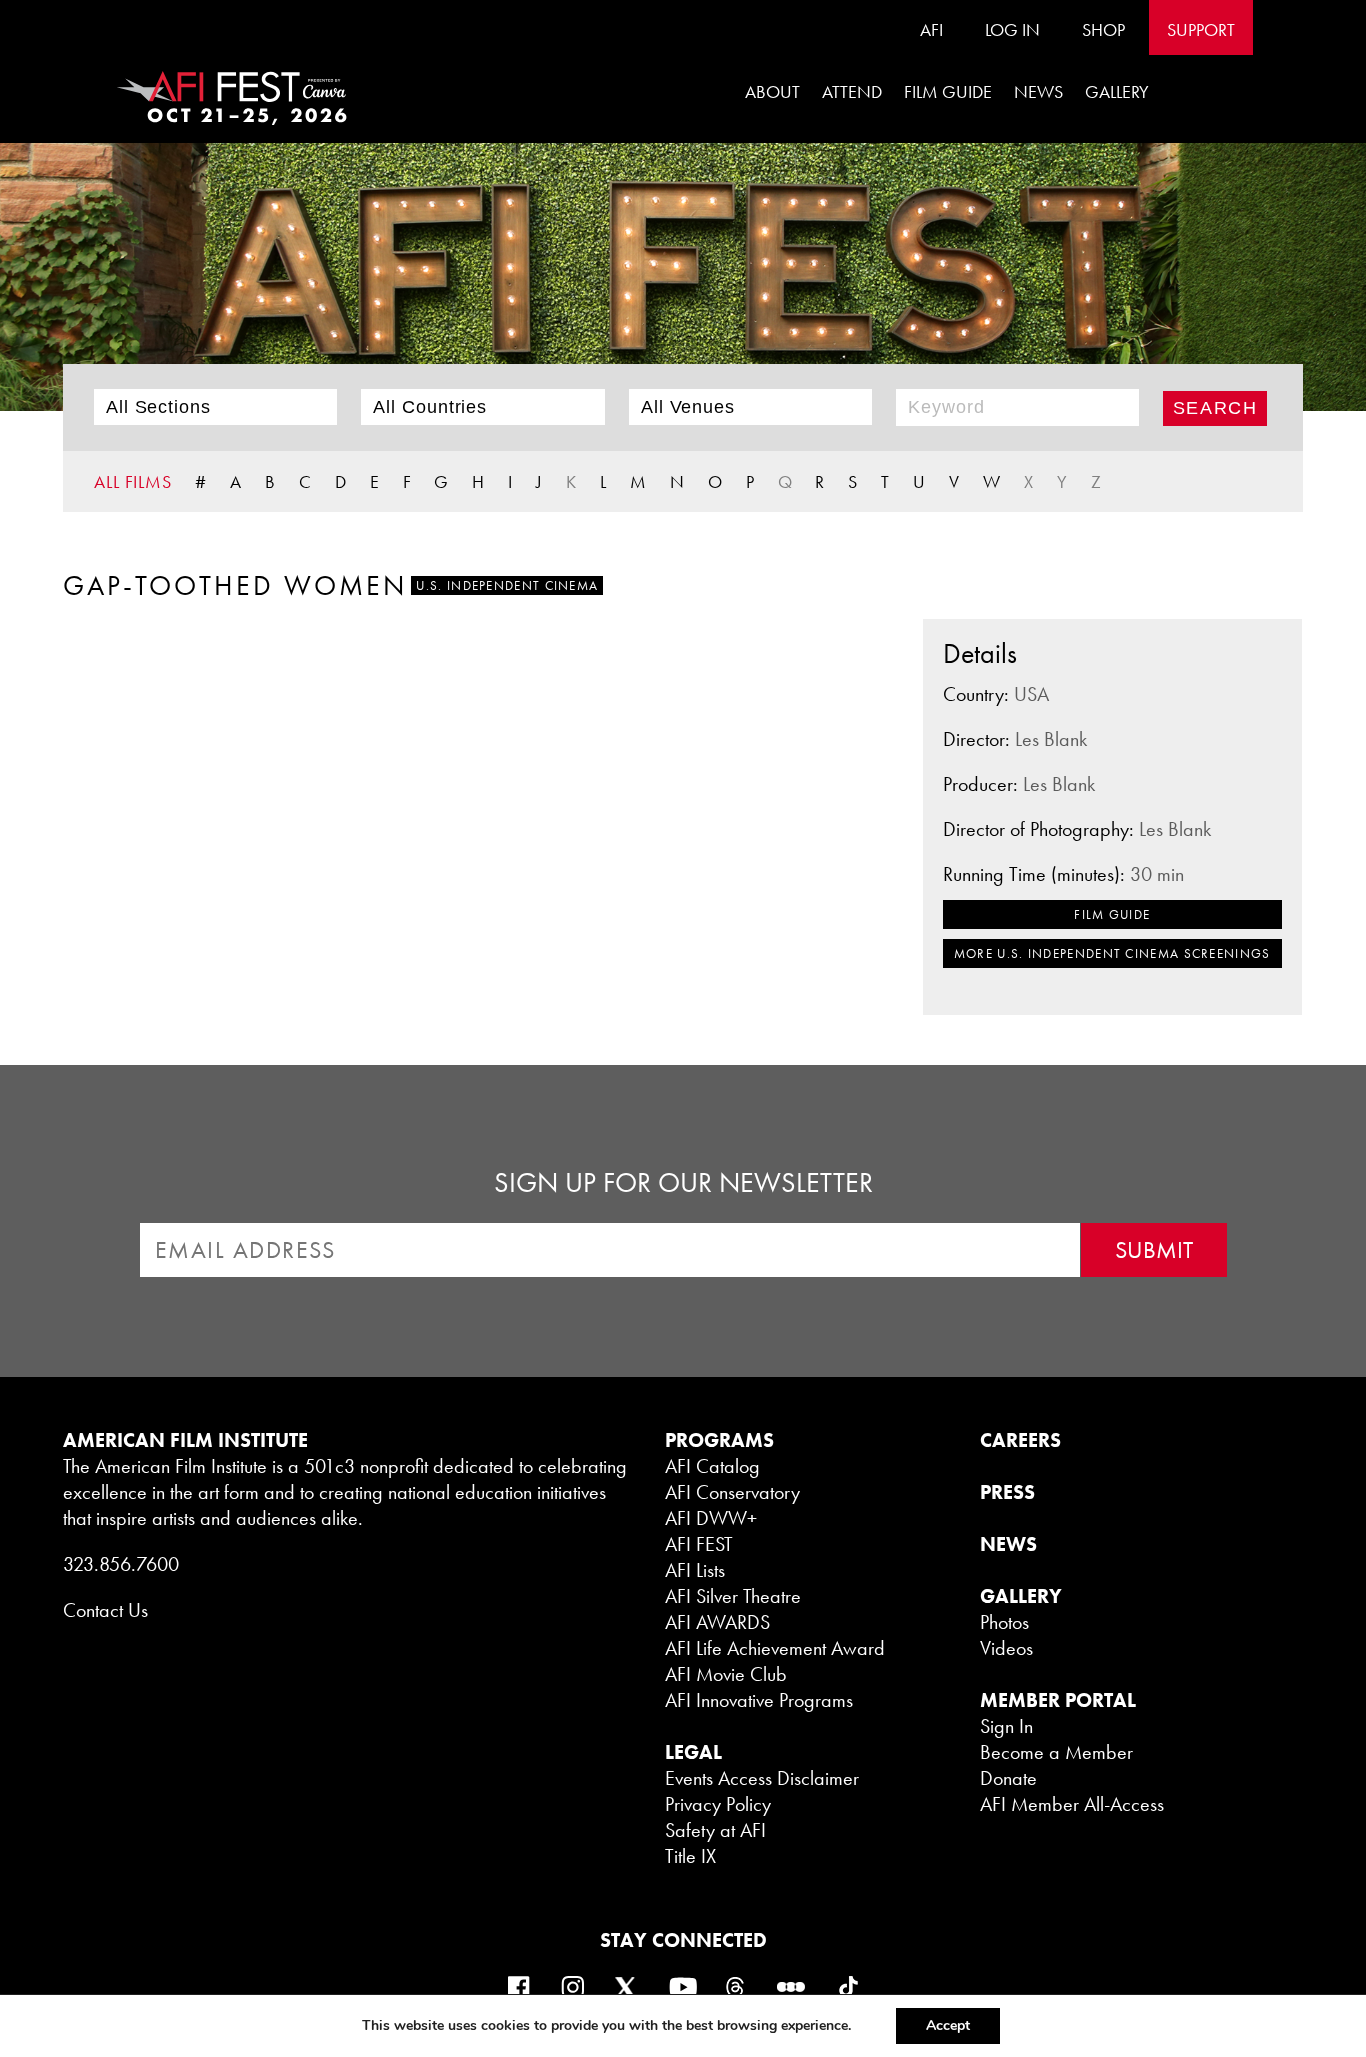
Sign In (1006, 1726)
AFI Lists (695, 1570)
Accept (948, 2025)
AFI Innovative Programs (759, 1700)
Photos (1004, 1622)
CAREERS (1020, 1440)
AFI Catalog (712, 1466)
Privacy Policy (718, 1804)
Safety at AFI (715, 1830)
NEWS (1008, 1544)
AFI (931, 29)
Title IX (690, 1856)
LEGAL (693, 1752)
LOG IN (1012, 29)
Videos (1006, 1648)
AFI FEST (699, 1544)
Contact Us (105, 1610)
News (1038, 91)
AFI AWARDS (717, 1622)
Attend (852, 91)
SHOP (1103, 29)
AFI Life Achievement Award (775, 1648)
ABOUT (772, 91)
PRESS (1007, 1492)
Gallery (1117, 91)
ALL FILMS (133, 481)
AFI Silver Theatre (733, 1596)
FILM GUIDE (948, 91)
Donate (1008, 1778)
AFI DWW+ (711, 1518)
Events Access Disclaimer (762, 1778)
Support (1201, 29)
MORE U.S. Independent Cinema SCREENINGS (1112, 953)
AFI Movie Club (726, 1674)
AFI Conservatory (732, 1492)
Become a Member (1056, 1752)
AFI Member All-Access (1072, 1804)
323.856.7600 (121, 1564)
